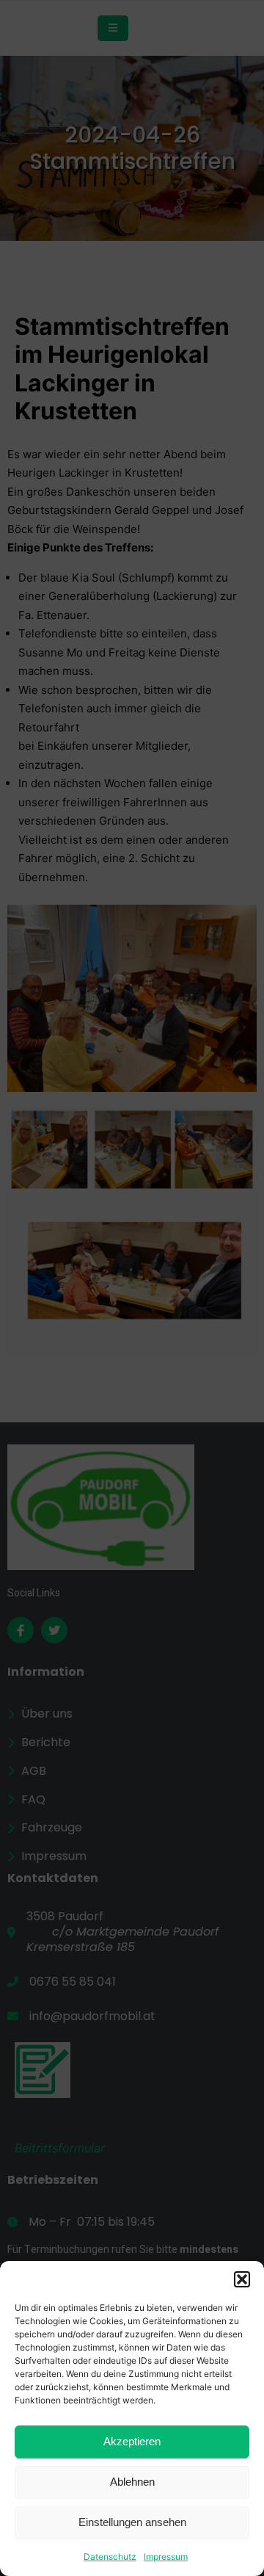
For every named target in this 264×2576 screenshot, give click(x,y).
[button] (242, 2279)
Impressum (166, 2557)
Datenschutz (110, 2557)
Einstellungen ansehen (132, 2522)
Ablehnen (132, 2482)
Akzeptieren (132, 2441)
